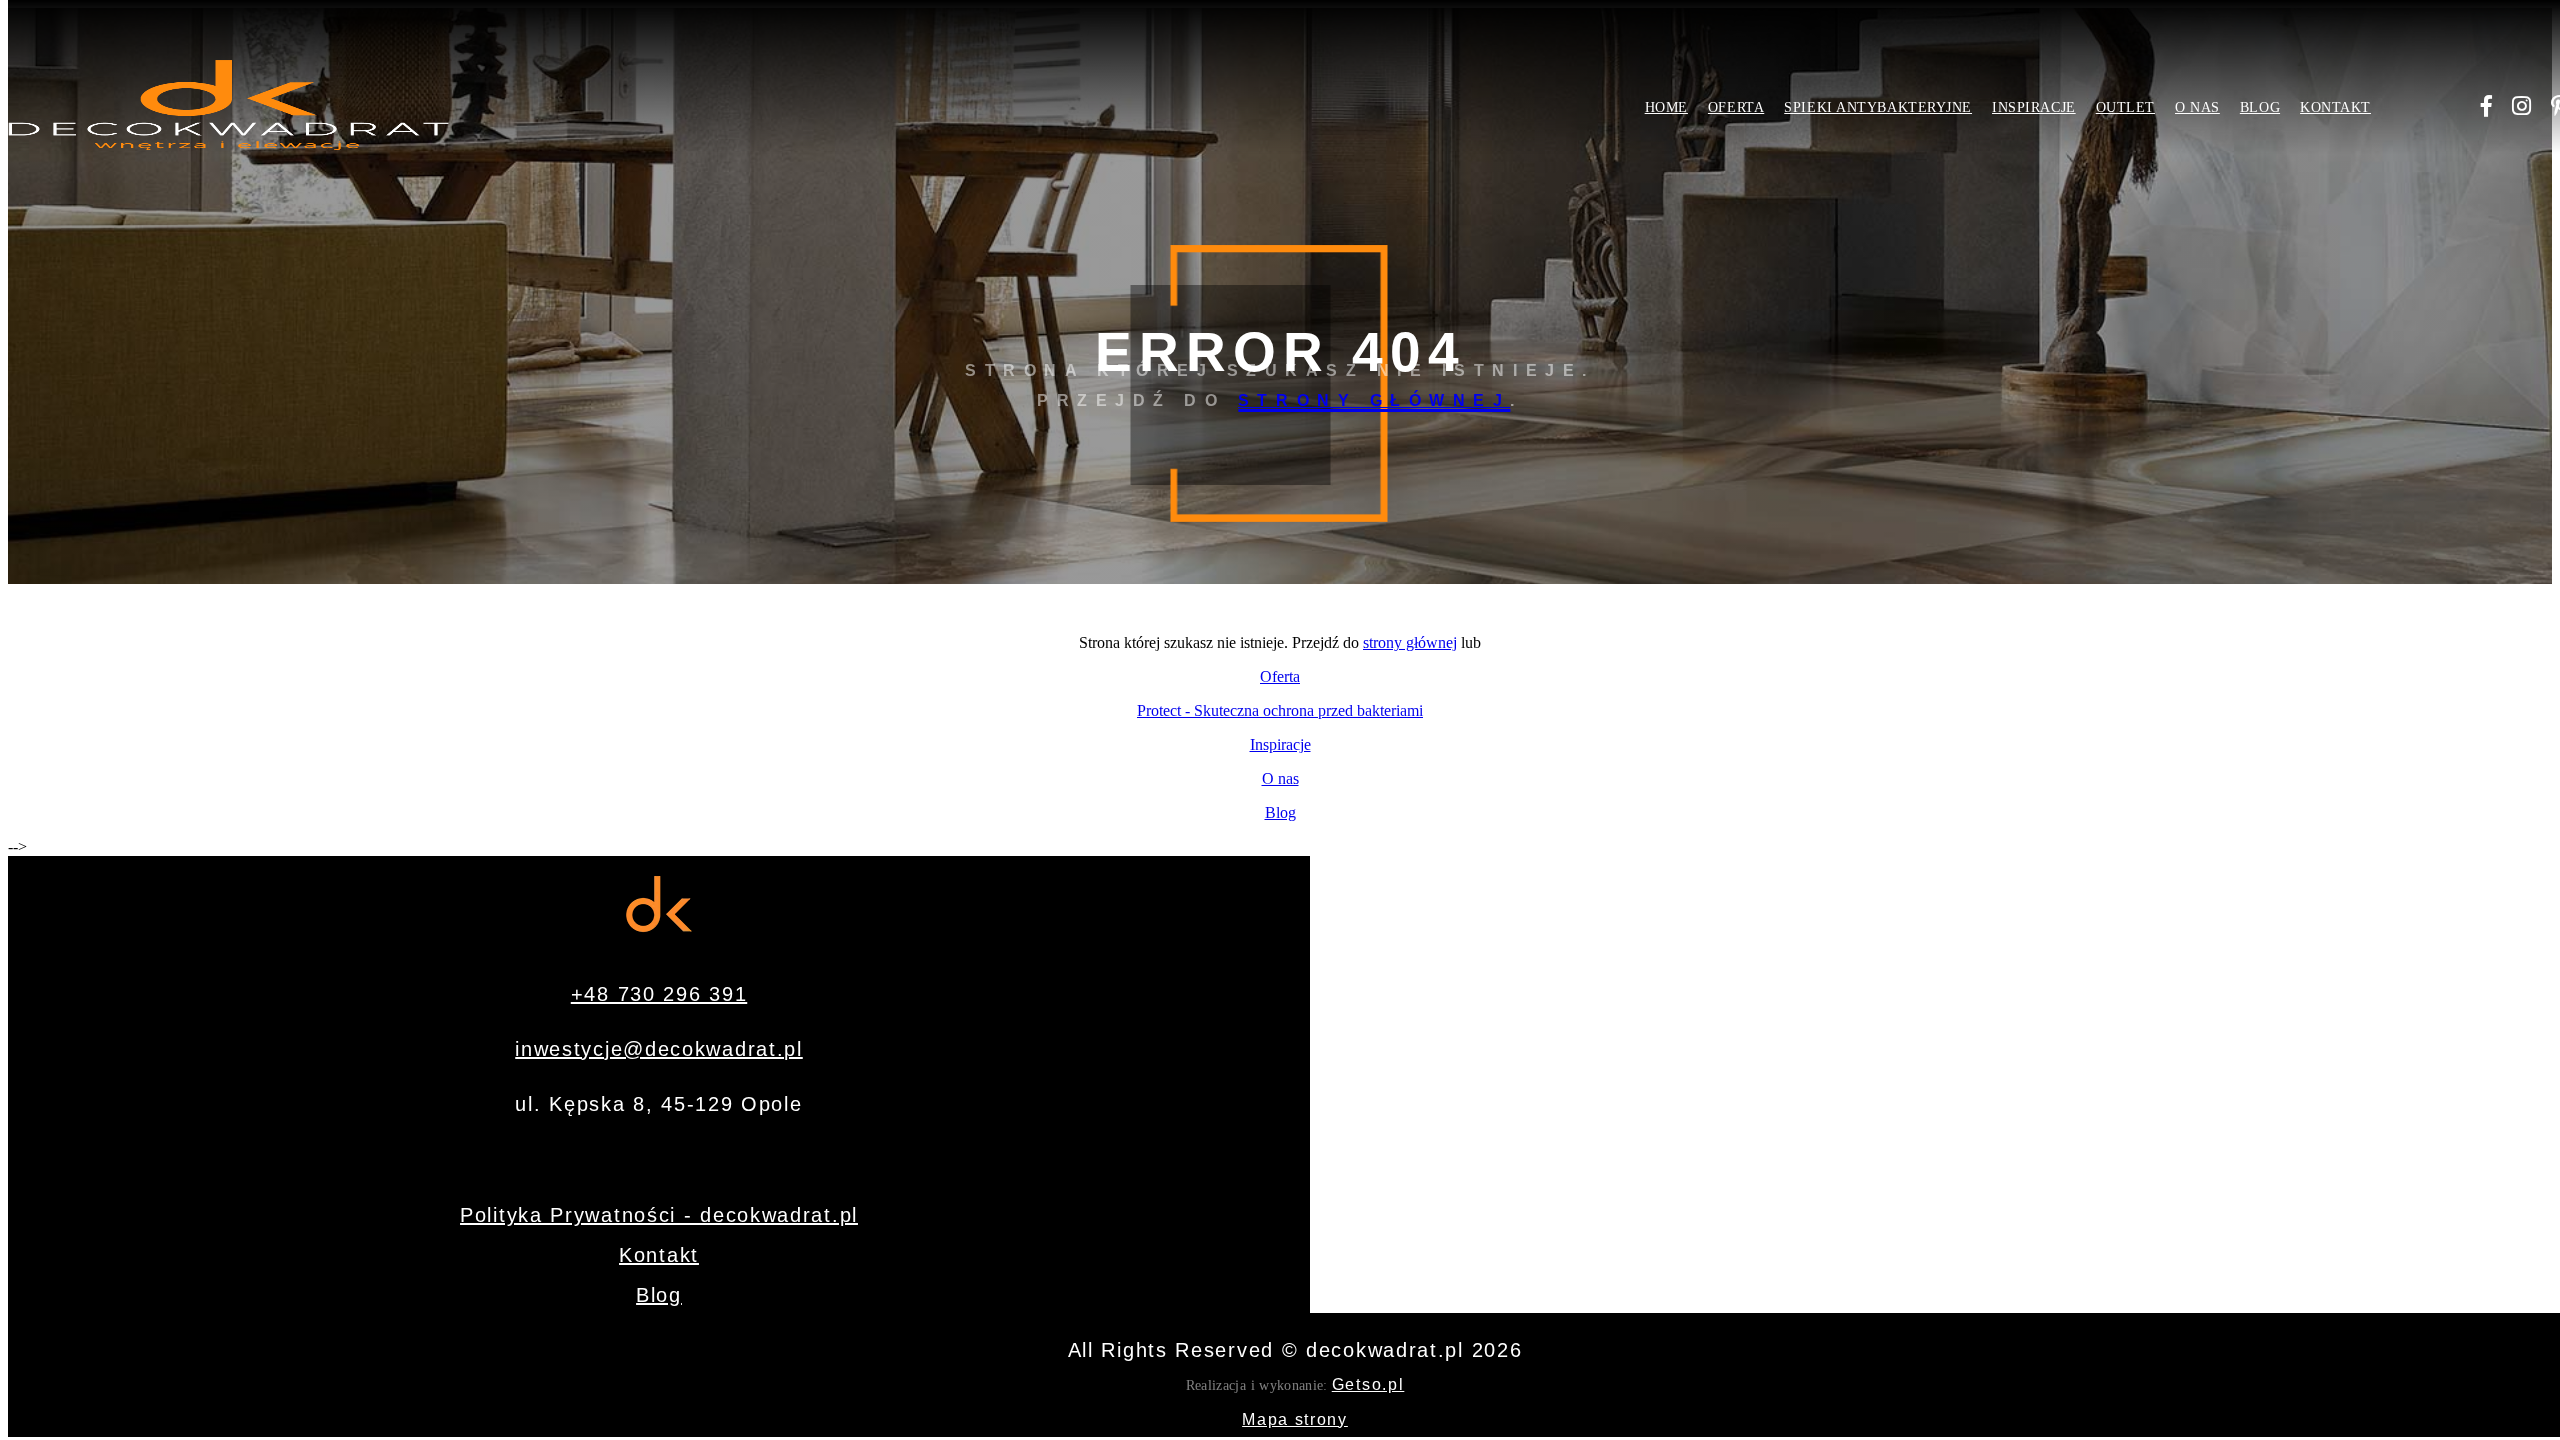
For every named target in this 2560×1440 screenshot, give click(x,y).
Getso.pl (1368, 1384)
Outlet (2125, 107)
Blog (2260, 107)
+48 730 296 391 (659, 994)
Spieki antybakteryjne (1878, 107)
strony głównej (1374, 400)
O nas (2197, 107)
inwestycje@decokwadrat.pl (659, 1049)
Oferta (1736, 107)
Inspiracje (2034, 107)
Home (1666, 107)
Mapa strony (1295, 1419)
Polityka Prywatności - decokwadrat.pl (659, 1215)
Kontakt (2335, 107)
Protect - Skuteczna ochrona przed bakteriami (1280, 710)
